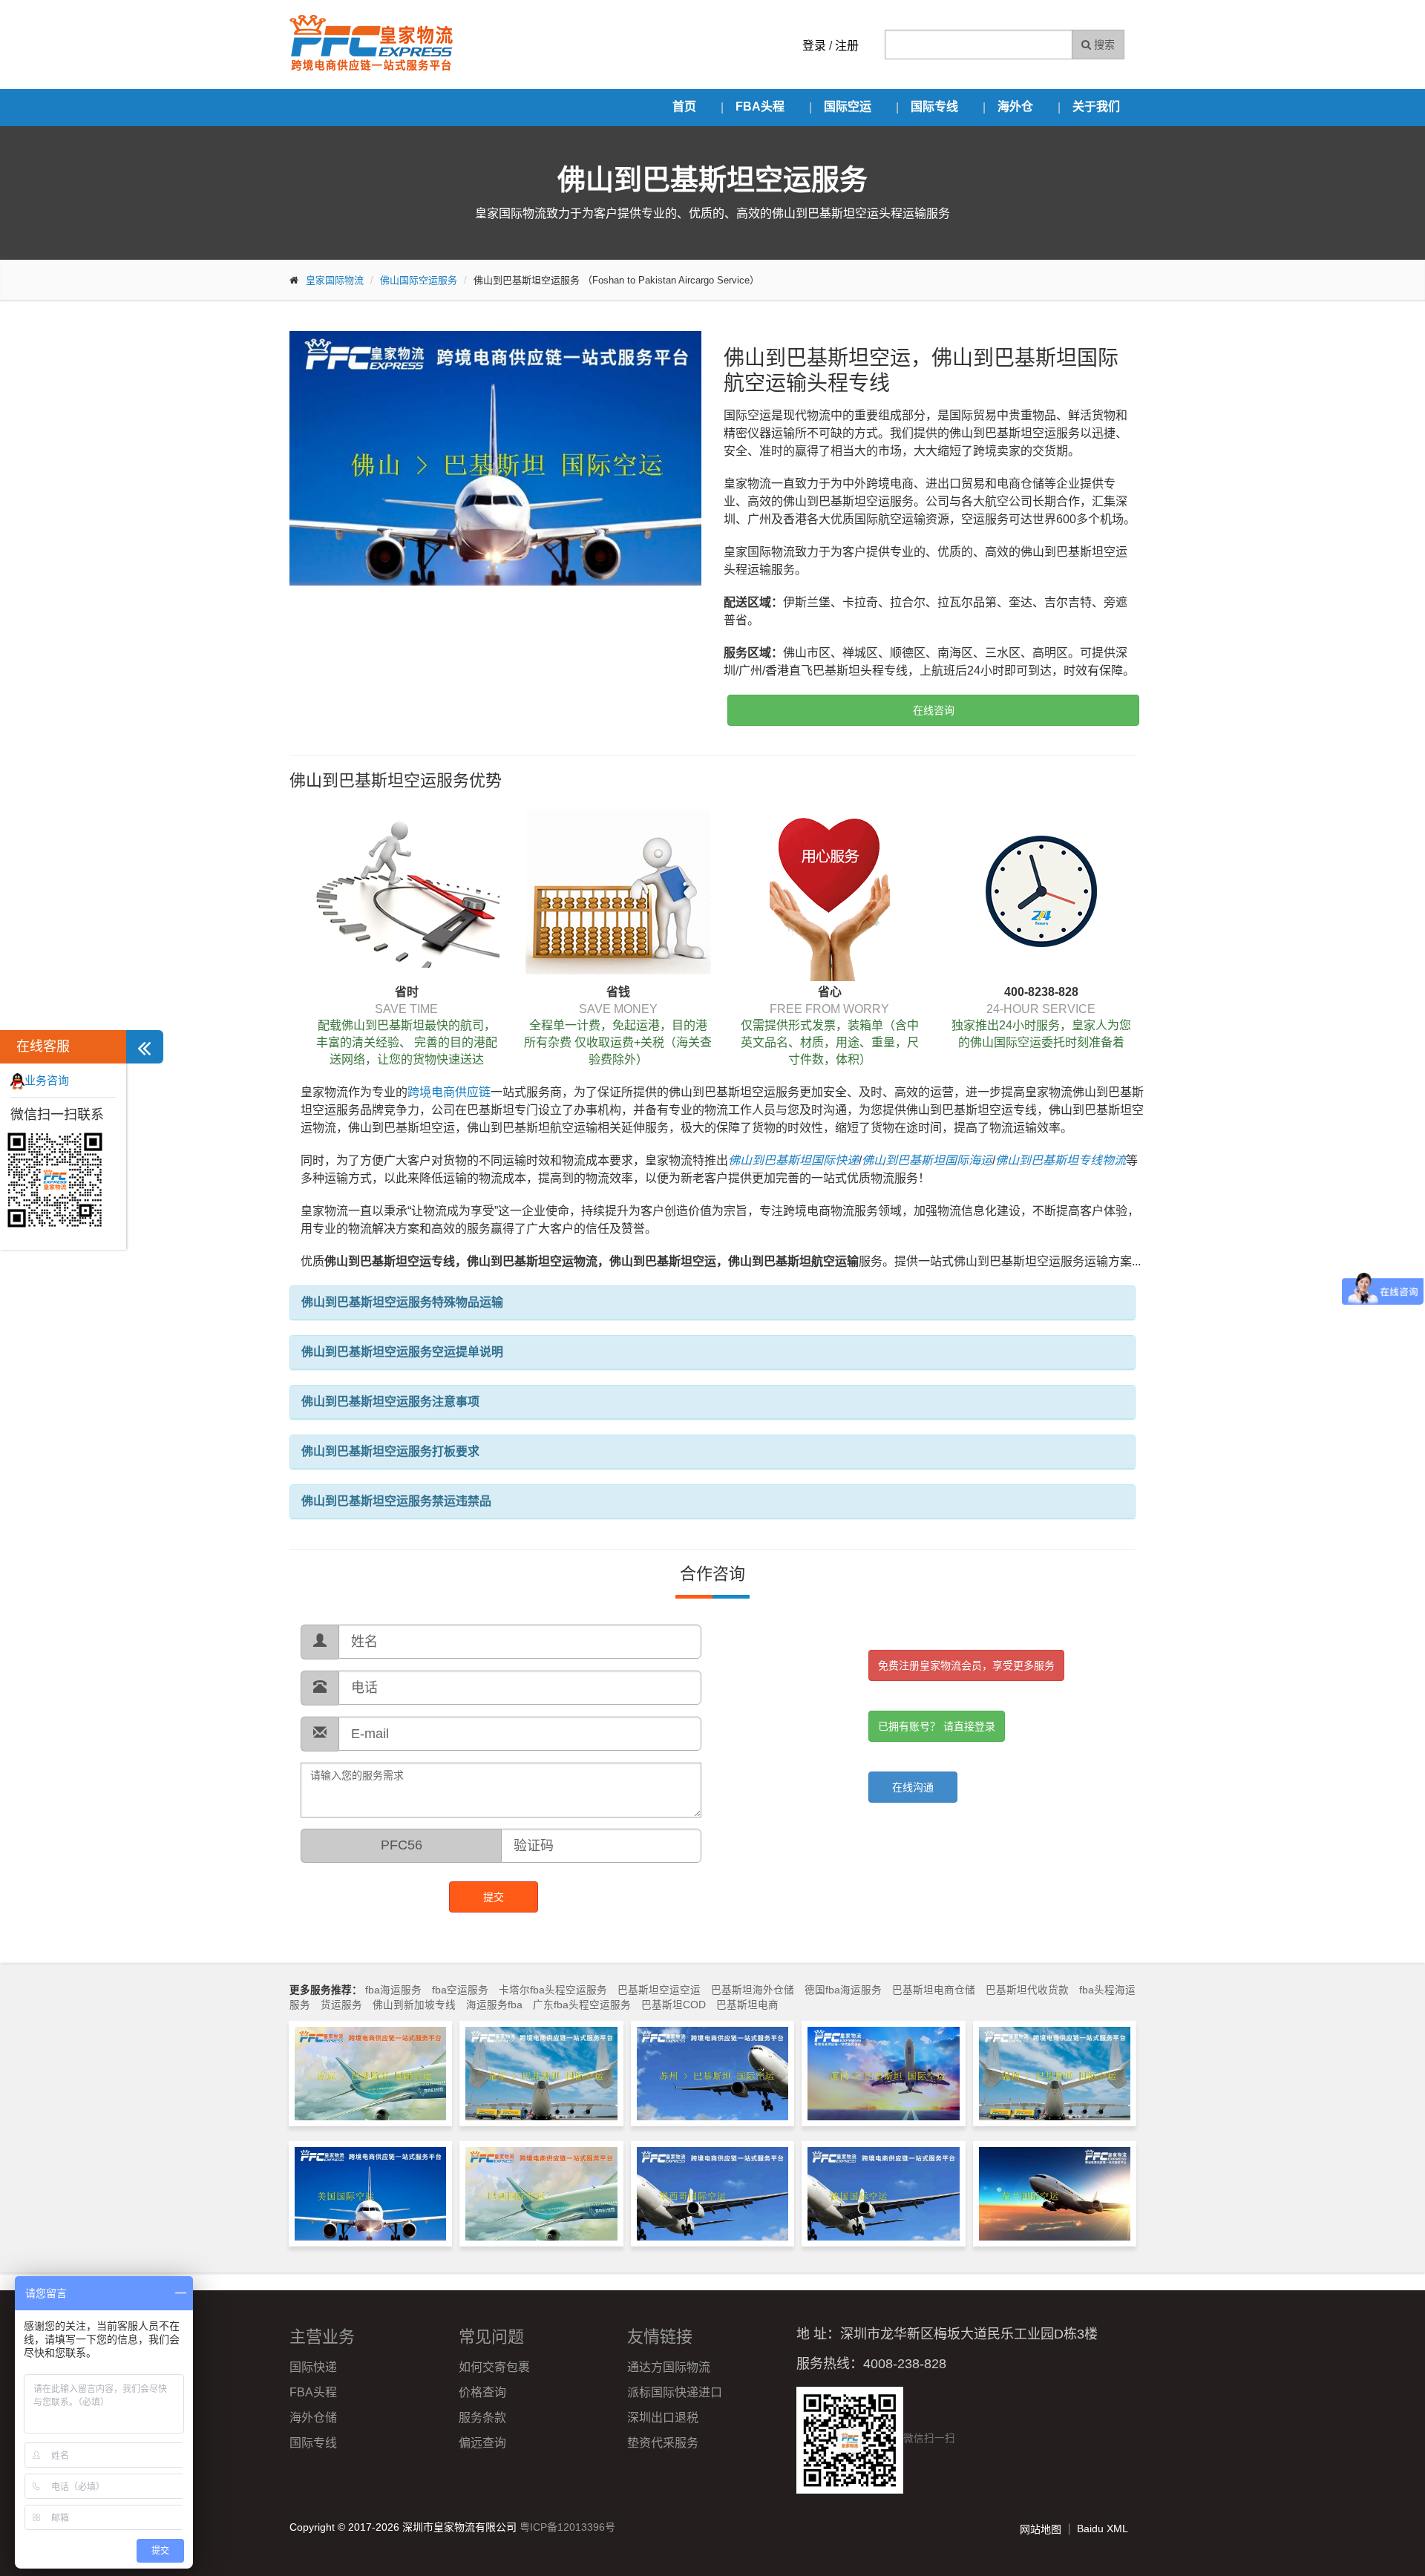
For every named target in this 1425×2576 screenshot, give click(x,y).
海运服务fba (494, 2005)
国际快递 (313, 2367)
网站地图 (1041, 2529)
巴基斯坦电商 (747, 2005)
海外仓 (1015, 106)
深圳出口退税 (663, 2418)
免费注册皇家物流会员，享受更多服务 (966, 1665)
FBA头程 (760, 106)
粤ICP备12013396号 (567, 2527)
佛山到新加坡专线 (414, 2005)
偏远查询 (482, 2443)
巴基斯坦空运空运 (659, 1990)
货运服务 (341, 2005)
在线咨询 (934, 710)
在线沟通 (913, 1787)
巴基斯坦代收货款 (1027, 1990)
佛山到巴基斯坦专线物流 (1061, 1160)
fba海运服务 (393, 1990)
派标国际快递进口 (675, 2392)
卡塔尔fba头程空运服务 (553, 1990)
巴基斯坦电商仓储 (934, 1990)
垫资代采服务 (663, 2443)
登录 (814, 46)
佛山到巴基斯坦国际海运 (927, 1160)
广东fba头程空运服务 (582, 2005)
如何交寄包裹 (494, 2367)
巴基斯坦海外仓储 (753, 1990)
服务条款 (482, 2418)
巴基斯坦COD (674, 2005)
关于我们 (1096, 106)
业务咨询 (47, 1080)
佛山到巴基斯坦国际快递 (793, 1160)
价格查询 (482, 2392)
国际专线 (934, 106)
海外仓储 (313, 2418)
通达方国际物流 (669, 2367)
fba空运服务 (460, 1990)
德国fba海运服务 (843, 1990)
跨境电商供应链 (449, 1092)
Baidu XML (1103, 2529)
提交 (494, 1897)
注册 (847, 46)
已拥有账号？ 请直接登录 (937, 1726)
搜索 (1103, 45)
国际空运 (848, 106)
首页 (684, 106)
